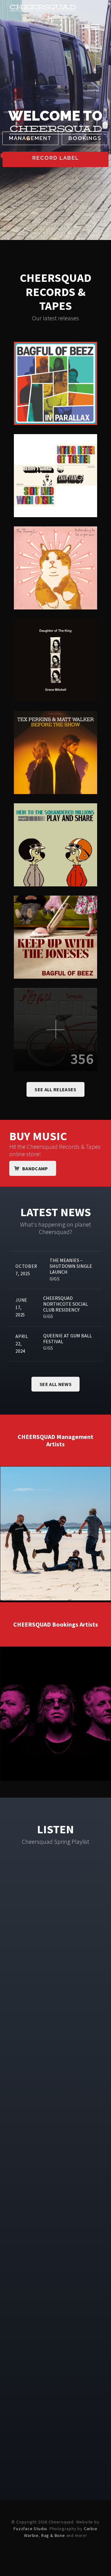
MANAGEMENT (30, 138)
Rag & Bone (53, 2535)
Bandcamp (35, 1168)
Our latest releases (55, 318)
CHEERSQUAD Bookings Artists (56, 1624)
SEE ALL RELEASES (55, 1089)
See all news (55, 1384)
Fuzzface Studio (30, 2529)
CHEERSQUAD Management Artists (55, 1440)
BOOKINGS (85, 138)
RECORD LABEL (56, 158)
